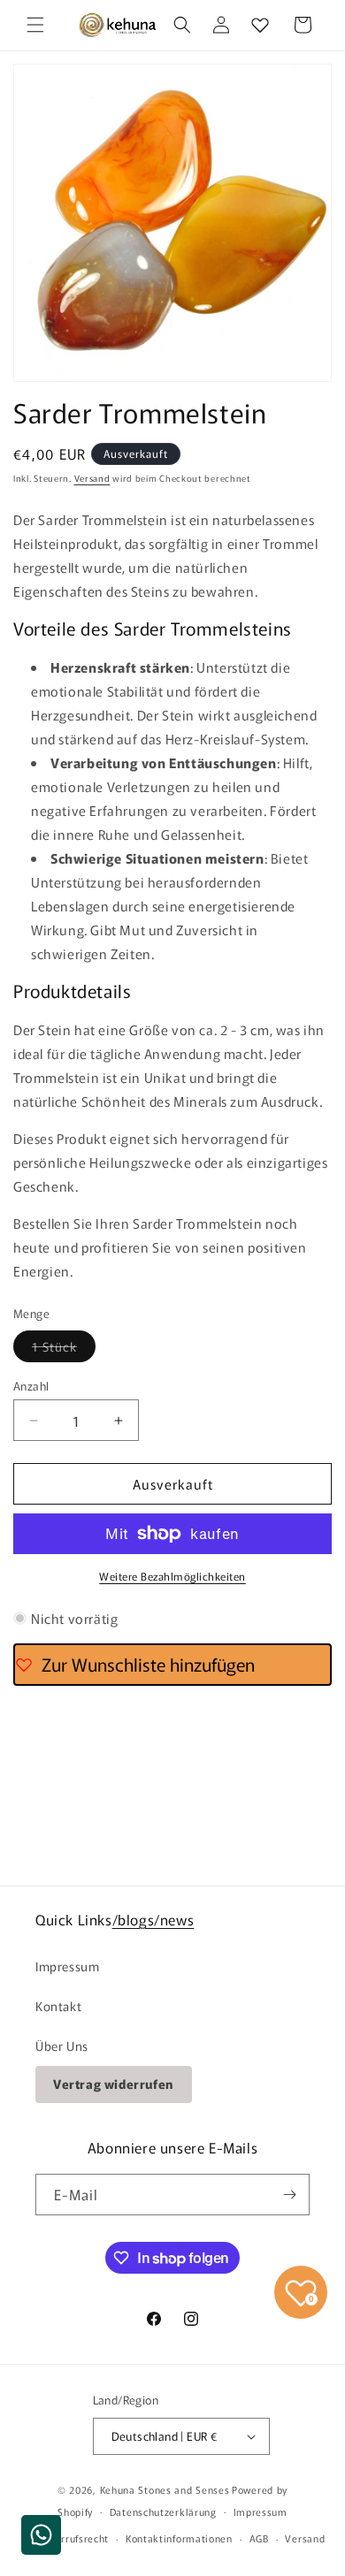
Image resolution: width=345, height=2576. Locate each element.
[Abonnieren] (289, 2195)
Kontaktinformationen (179, 2538)
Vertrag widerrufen (114, 2084)
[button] (35, 25)
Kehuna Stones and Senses (165, 2489)
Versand (92, 478)
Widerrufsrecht (73, 2538)
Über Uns (62, 2046)
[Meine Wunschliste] (260, 25)
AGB (259, 2538)
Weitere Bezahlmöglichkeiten (172, 1576)
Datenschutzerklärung (163, 2511)
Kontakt (58, 2006)
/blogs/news (153, 1919)
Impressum (67, 1966)
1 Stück (64, 1349)
